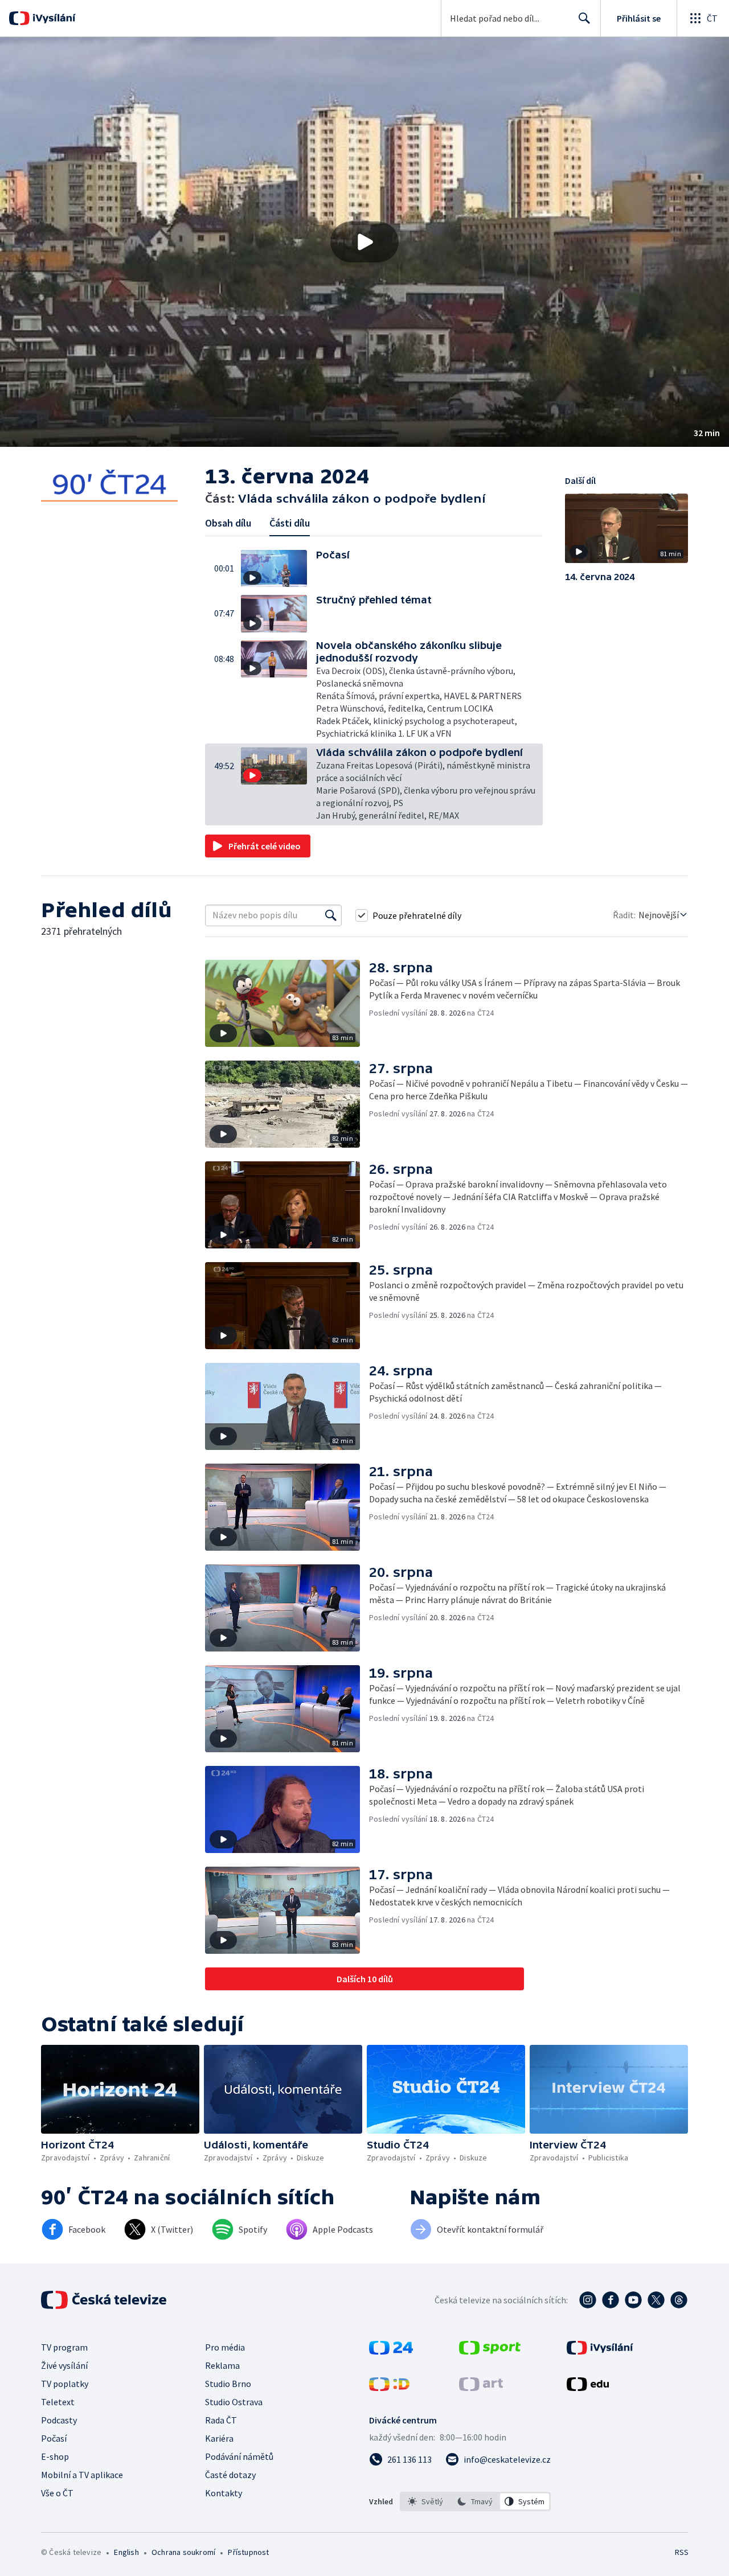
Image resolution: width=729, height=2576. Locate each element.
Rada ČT (221, 2420)
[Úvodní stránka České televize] (105, 2300)
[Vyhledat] (331, 915)
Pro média (225, 2347)
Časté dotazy (230, 2475)
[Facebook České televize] (611, 2300)
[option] (426, 2501)
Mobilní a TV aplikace (82, 2475)
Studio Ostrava (234, 2402)
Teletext (58, 2402)
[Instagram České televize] (588, 2300)
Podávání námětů (239, 2456)
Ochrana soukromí (183, 2552)
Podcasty (59, 2420)
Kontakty (224, 2493)
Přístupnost (248, 2552)
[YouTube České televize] (633, 2300)
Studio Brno (228, 2384)
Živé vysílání (64, 2365)
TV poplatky (65, 2384)
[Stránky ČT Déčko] (389, 2388)
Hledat (584, 18)
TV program (64, 2347)
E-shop (55, 2456)
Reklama (222, 2365)
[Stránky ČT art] (481, 2388)
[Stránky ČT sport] (490, 2351)
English (126, 2552)
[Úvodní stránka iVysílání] (53, 18)
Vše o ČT (57, 2493)
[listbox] (475, 2501)
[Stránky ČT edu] (588, 2388)
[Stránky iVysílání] (600, 2351)
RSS (682, 2552)
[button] (364, 242)
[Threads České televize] (679, 2300)
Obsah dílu (228, 523)
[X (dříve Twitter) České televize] (656, 2300)
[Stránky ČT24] (391, 2351)
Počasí (54, 2438)
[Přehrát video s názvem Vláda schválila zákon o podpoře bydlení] (364, 242)
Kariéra (219, 2438)
